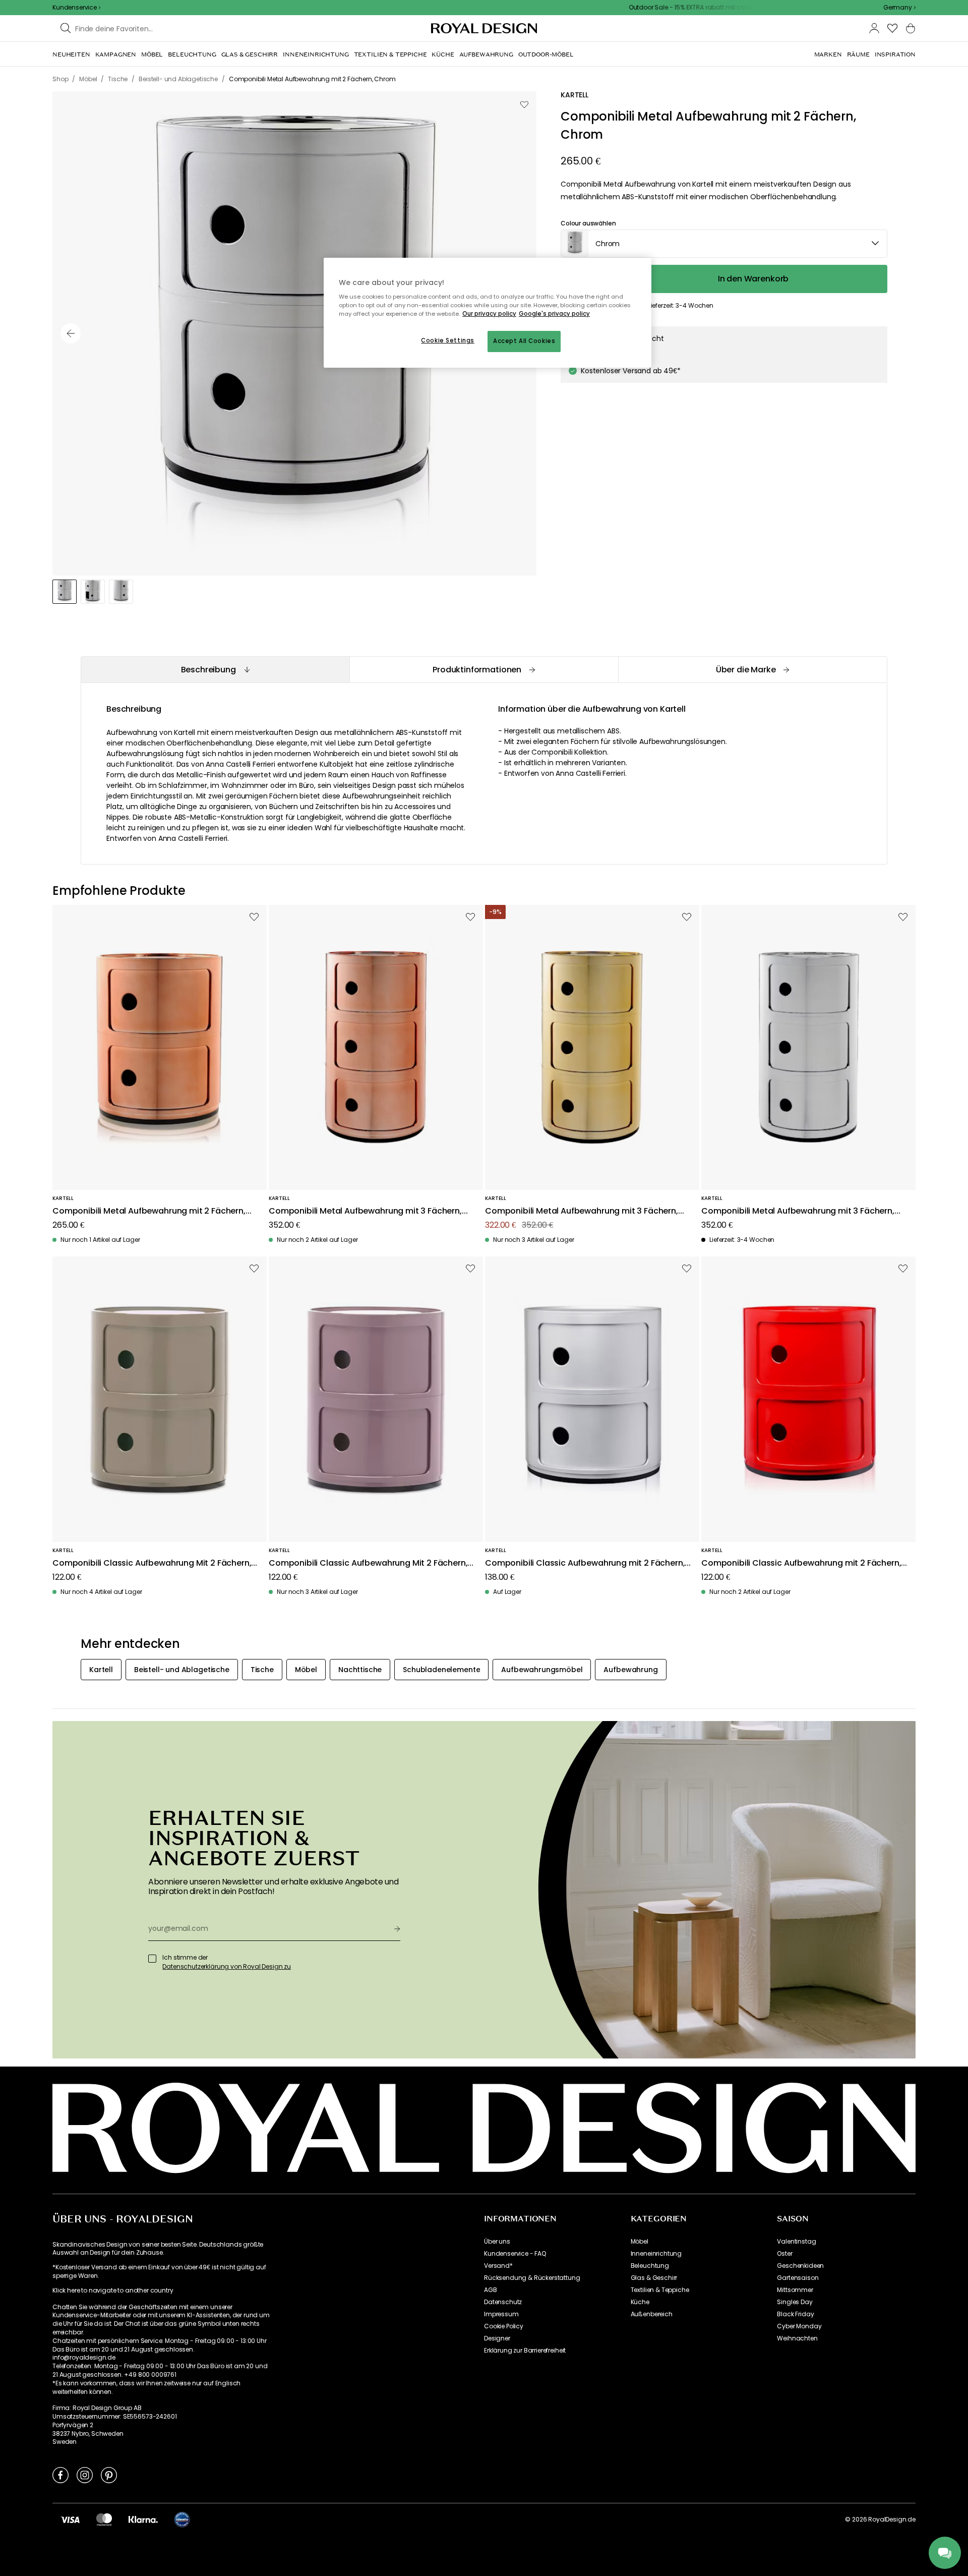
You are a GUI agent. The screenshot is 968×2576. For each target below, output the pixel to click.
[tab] (215, 670)
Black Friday (795, 2314)
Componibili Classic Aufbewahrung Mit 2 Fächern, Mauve (368, 1563)
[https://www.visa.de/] (70, 2520)
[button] (899, 8)
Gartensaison (798, 2278)
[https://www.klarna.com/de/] (143, 2520)
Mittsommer (795, 2290)
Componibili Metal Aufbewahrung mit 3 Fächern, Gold (582, 1211)
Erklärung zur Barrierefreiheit (525, 2351)
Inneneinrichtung (656, 2254)
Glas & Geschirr (654, 2278)
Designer (497, 2338)
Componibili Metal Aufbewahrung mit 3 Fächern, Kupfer (365, 1211)
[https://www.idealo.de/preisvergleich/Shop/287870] (182, 2520)
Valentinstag (796, 2242)
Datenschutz (503, 2302)
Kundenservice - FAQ (515, 2254)
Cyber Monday (799, 2326)
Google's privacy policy (554, 314)
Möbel (640, 2242)
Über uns (497, 2242)
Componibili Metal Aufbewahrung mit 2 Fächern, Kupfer (149, 1211)
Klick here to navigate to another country (113, 2291)
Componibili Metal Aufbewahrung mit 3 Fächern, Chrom (798, 1211)
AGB (491, 2290)
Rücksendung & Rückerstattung (532, 2278)
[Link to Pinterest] (109, 2475)
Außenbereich (652, 2314)
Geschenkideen (800, 2266)
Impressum (501, 2314)
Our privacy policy (489, 314)
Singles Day (795, 2302)
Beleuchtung (650, 2266)
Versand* (498, 2266)
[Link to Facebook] (60, 2475)
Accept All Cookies (524, 341)
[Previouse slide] (71, 333)
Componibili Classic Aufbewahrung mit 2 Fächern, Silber (585, 1563)
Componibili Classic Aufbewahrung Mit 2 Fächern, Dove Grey (152, 1563)
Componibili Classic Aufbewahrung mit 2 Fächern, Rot (801, 1563)
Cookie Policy (504, 2326)
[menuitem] (71, 54)
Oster (784, 2254)
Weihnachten (797, 2338)
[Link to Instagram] (85, 2475)
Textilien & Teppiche (660, 2290)
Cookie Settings (448, 340)
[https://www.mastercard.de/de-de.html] (104, 2520)
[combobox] (899, 8)
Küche (640, 2302)
